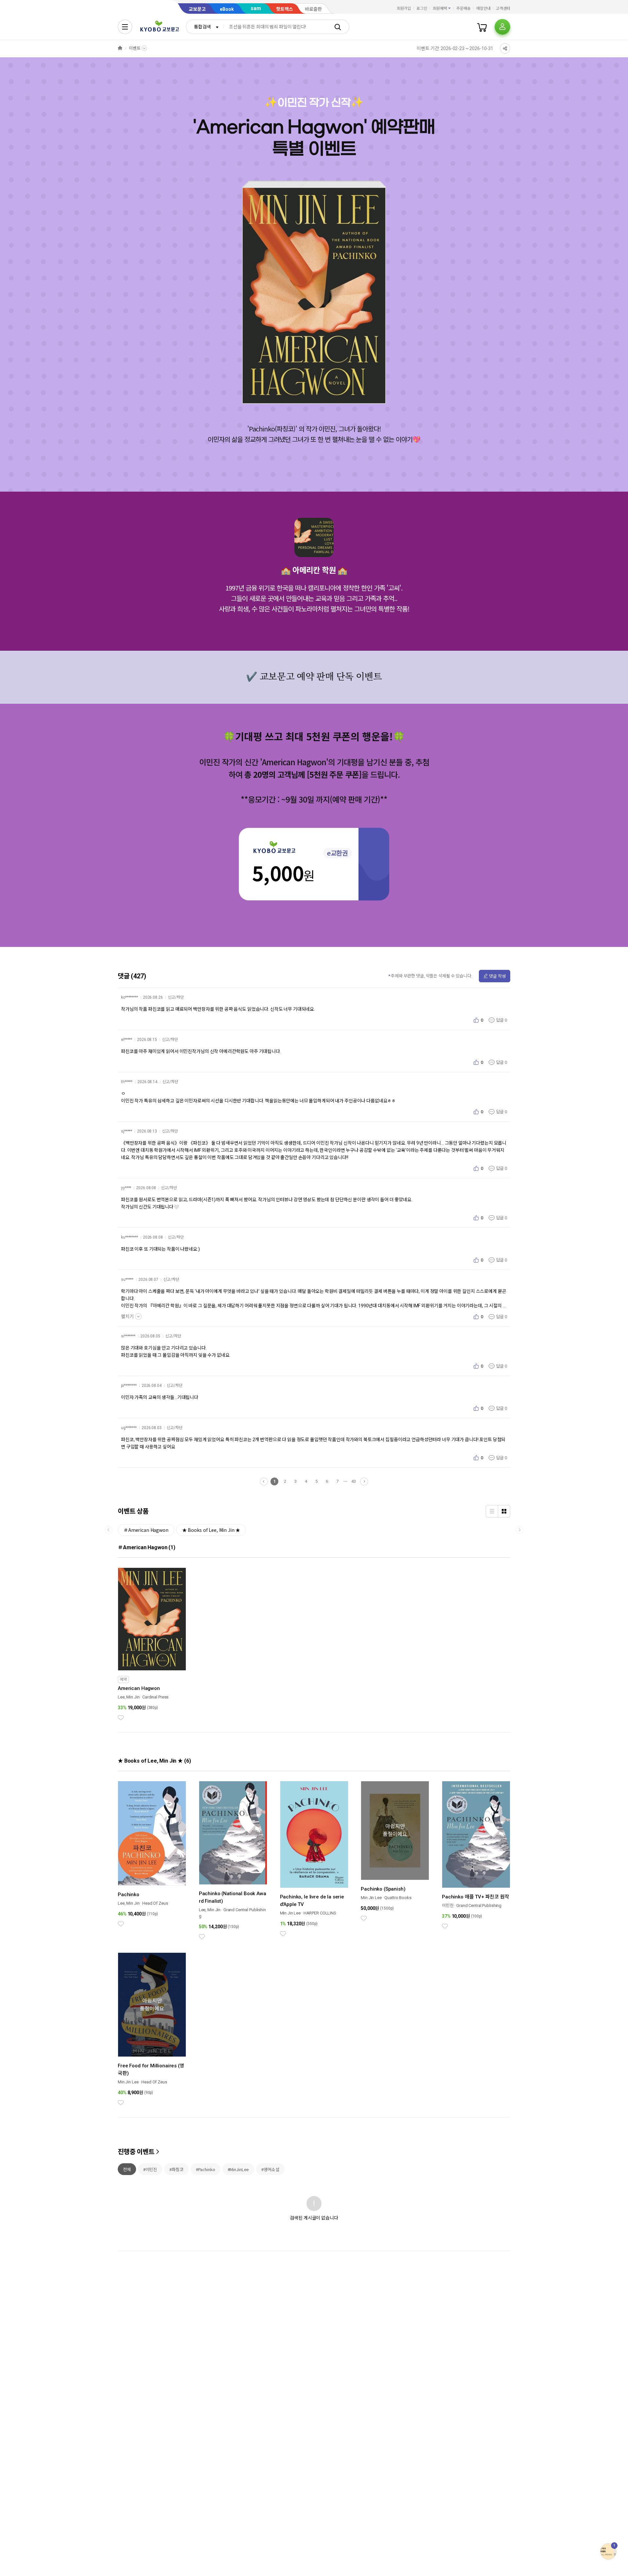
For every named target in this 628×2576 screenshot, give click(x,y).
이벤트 (135, 48)
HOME (120, 48)
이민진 (448, 1905)
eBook (227, 9)
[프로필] (502, 27)
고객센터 (503, 9)
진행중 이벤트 (136, 2152)
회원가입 (404, 9)
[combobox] (205, 27)
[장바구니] (482, 27)
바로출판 (313, 9)
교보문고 (197, 9)
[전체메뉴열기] (125, 27)
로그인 (422, 9)
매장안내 (483, 9)
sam (256, 8)
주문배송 (463, 9)
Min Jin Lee (290, 1913)
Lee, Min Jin (129, 1697)
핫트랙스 (285, 9)
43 (354, 1481)
